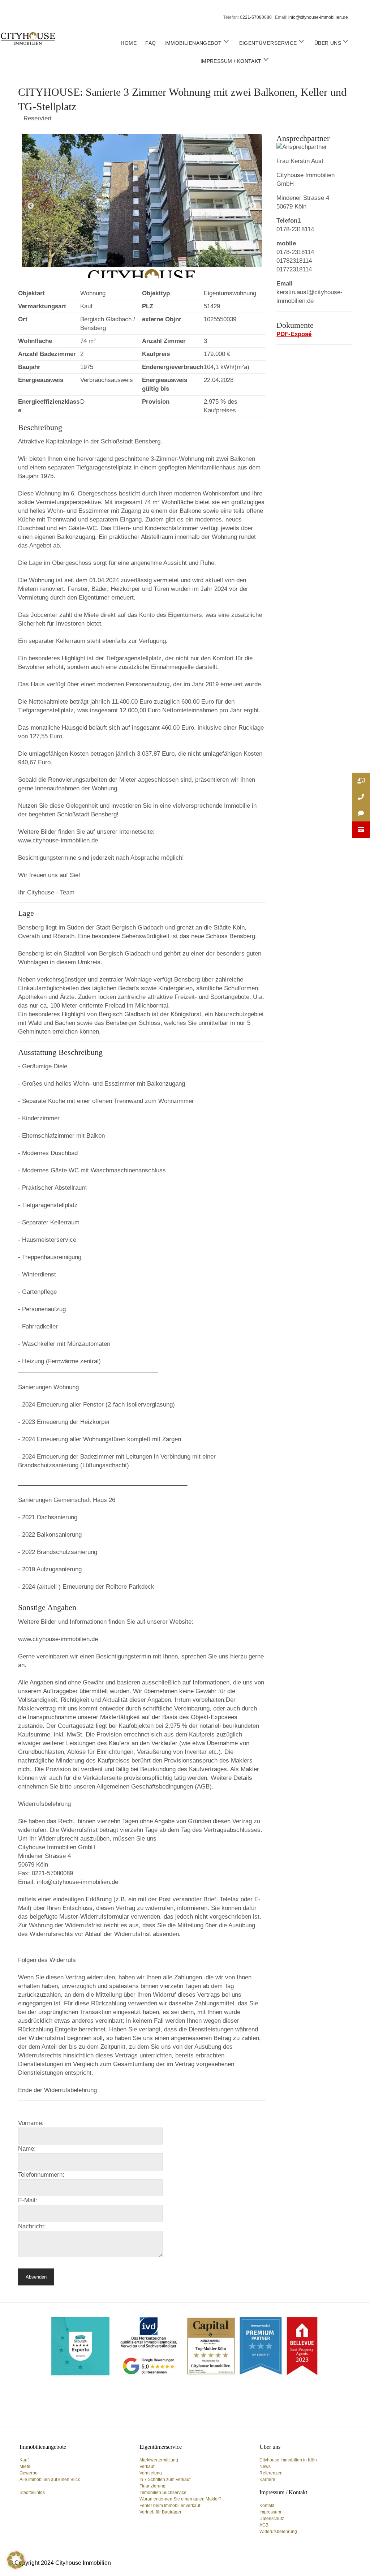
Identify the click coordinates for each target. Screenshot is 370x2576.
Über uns (328, 43)
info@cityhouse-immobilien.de (318, 17)
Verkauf (147, 2466)
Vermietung (151, 2473)
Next (253, 206)
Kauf (24, 2460)
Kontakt (267, 2506)
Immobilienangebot (193, 43)
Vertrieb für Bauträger (160, 2512)
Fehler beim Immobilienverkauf (170, 2506)
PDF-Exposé (294, 334)
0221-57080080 (256, 17)
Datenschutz (272, 2519)
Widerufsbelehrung (278, 2532)
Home (129, 43)
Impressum (270, 2512)
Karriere (267, 2480)
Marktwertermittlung (159, 2460)
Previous (31, 206)
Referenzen (271, 2473)
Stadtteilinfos (32, 2493)
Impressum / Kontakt (231, 61)
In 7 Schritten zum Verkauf (165, 2480)
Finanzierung (152, 2486)
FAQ (150, 43)
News (265, 2466)
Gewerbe (29, 2473)
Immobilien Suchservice (163, 2493)
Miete (25, 2466)
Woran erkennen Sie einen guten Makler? (180, 2499)
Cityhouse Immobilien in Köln (288, 2460)
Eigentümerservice (268, 43)
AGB (264, 2525)
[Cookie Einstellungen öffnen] (16, 2567)
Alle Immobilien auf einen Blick (50, 2480)
